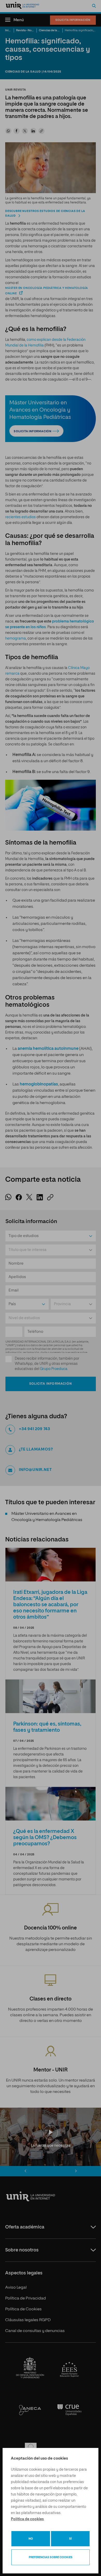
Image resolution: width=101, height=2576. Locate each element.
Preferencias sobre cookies (51, 2557)
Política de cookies (27, 2519)
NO (31, 2539)
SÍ (70, 2539)
